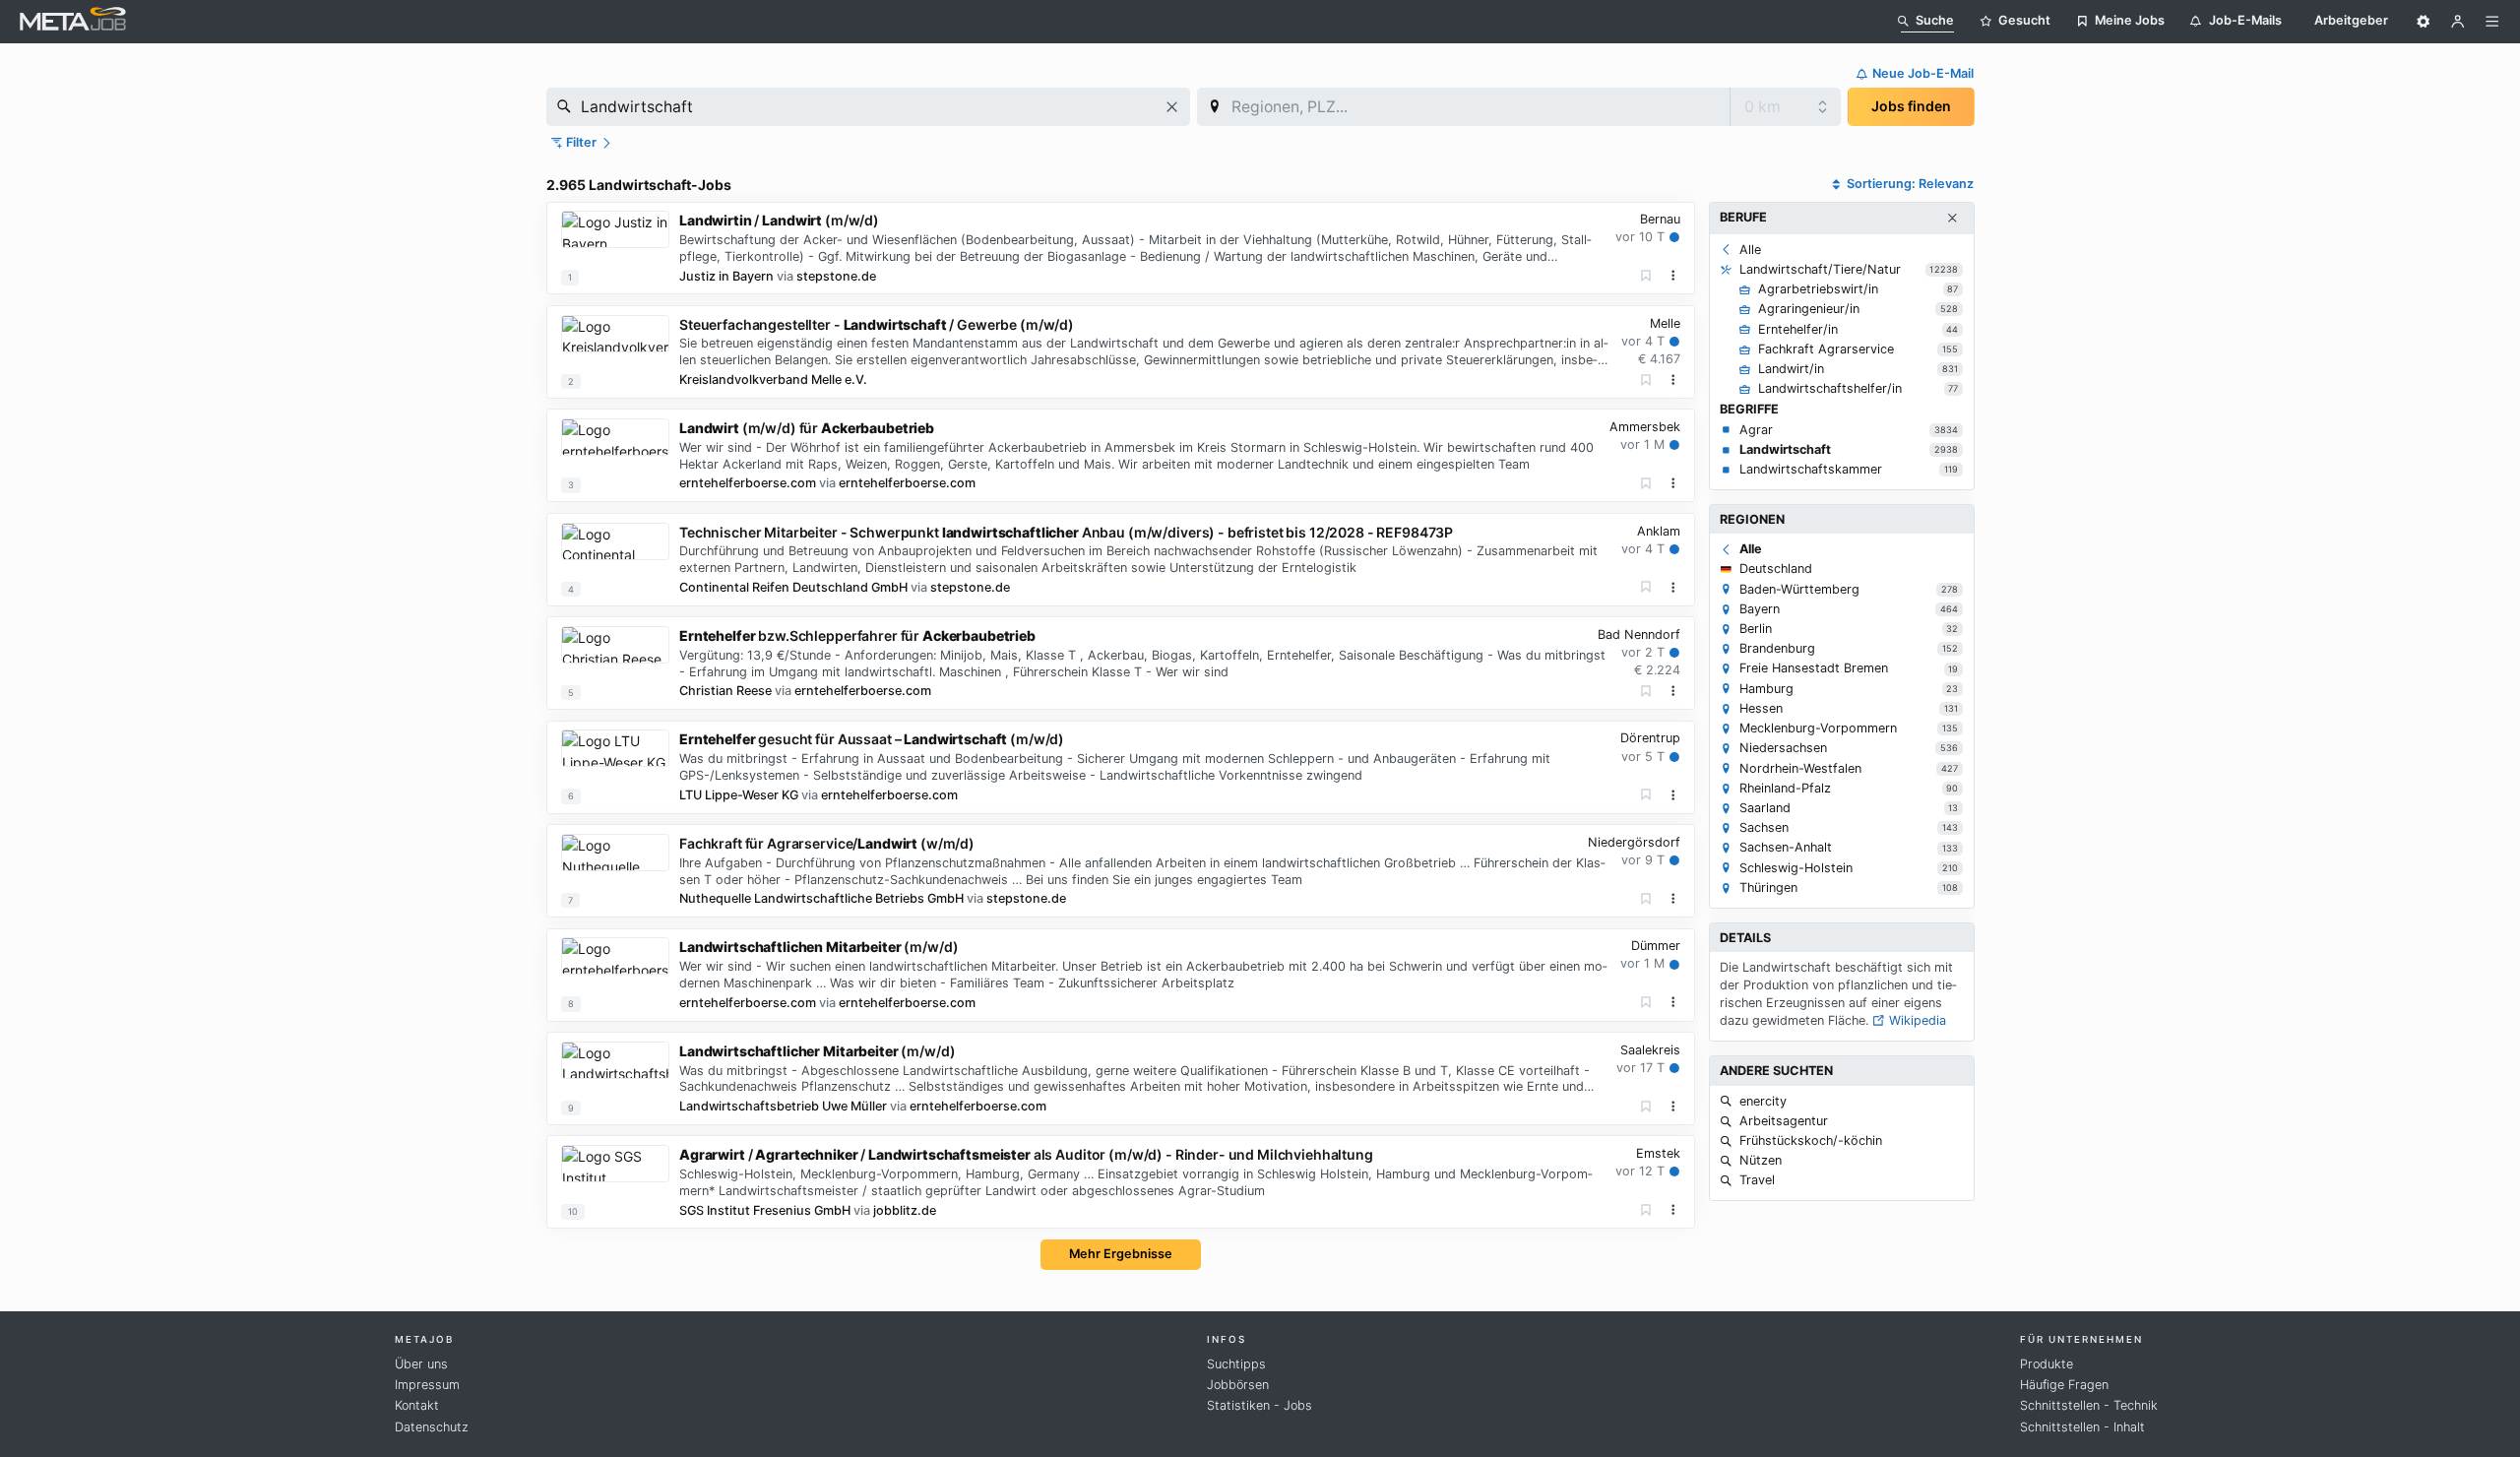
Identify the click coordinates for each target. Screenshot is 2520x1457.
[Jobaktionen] (1673, 276)
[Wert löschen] (1172, 107)
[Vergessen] (1646, 276)
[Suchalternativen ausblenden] (1952, 219)
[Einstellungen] (2424, 22)
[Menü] (2492, 22)
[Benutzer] (2458, 22)
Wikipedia (1916, 1020)
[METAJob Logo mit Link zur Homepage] (73, 21)
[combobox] (868, 107)
